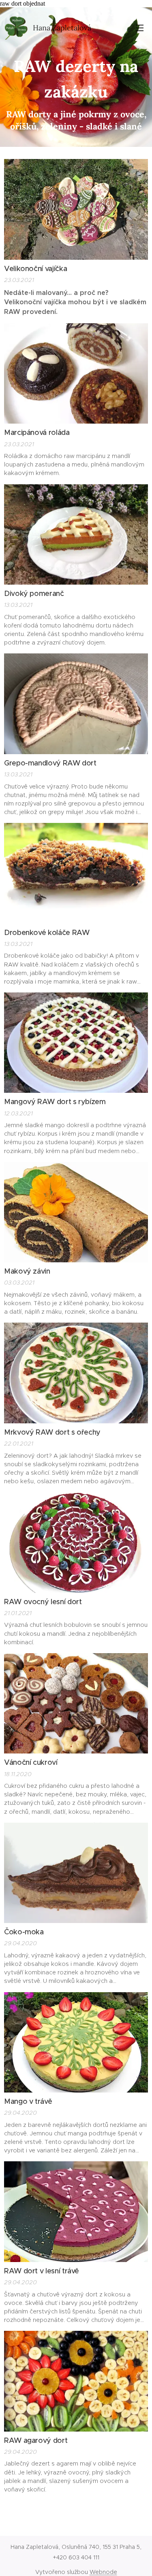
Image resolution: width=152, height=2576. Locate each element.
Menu (140, 28)
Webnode (103, 2572)
